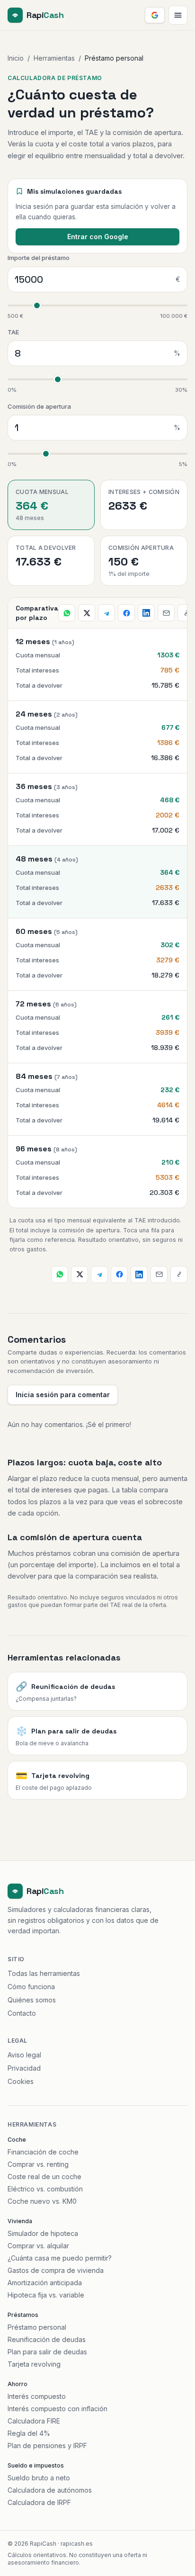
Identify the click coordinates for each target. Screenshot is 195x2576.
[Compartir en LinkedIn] (146, 613)
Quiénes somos (32, 2000)
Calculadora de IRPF (39, 2502)
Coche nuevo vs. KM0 (42, 2201)
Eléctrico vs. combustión (45, 2189)
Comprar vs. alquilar (38, 2246)
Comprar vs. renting (38, 2164)
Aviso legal (24, 2055)
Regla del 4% (29, 2433)
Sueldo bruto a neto (39, 2478)
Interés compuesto (37, 2396)
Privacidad (24, 2068)
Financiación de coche (43, 2152)
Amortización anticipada (45, 2283)
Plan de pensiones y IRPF (47, 2446)
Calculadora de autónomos (50, 2490)
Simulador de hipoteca (43, 2233)
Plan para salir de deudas (47, 2352)
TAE (13, 332)
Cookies (21, 2081)
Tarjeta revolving (34, 2364)
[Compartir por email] (166, 613)
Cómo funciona (31, 1987)
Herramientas (54, 58)
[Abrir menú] (178, 15)
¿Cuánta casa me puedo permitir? (60, 2258)
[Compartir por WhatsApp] (67, 613)
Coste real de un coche (44, 2177)
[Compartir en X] (87, 613)
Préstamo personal (37, 2327)
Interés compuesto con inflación (58, 2409)
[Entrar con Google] (155, 15)
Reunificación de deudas (47, 2339)
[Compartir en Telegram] (106, 613)
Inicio (16, 58)
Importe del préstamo (39, 258)
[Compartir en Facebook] (126, 613)
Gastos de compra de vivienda (56, 2270)
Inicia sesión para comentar (63, 1395)
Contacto (22, 2013)
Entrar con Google (98, 237)
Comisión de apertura (39, 406)
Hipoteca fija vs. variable (46, 2295)
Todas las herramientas (44, 1973)
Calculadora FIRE (34, 2421)
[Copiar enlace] (186, 613)
